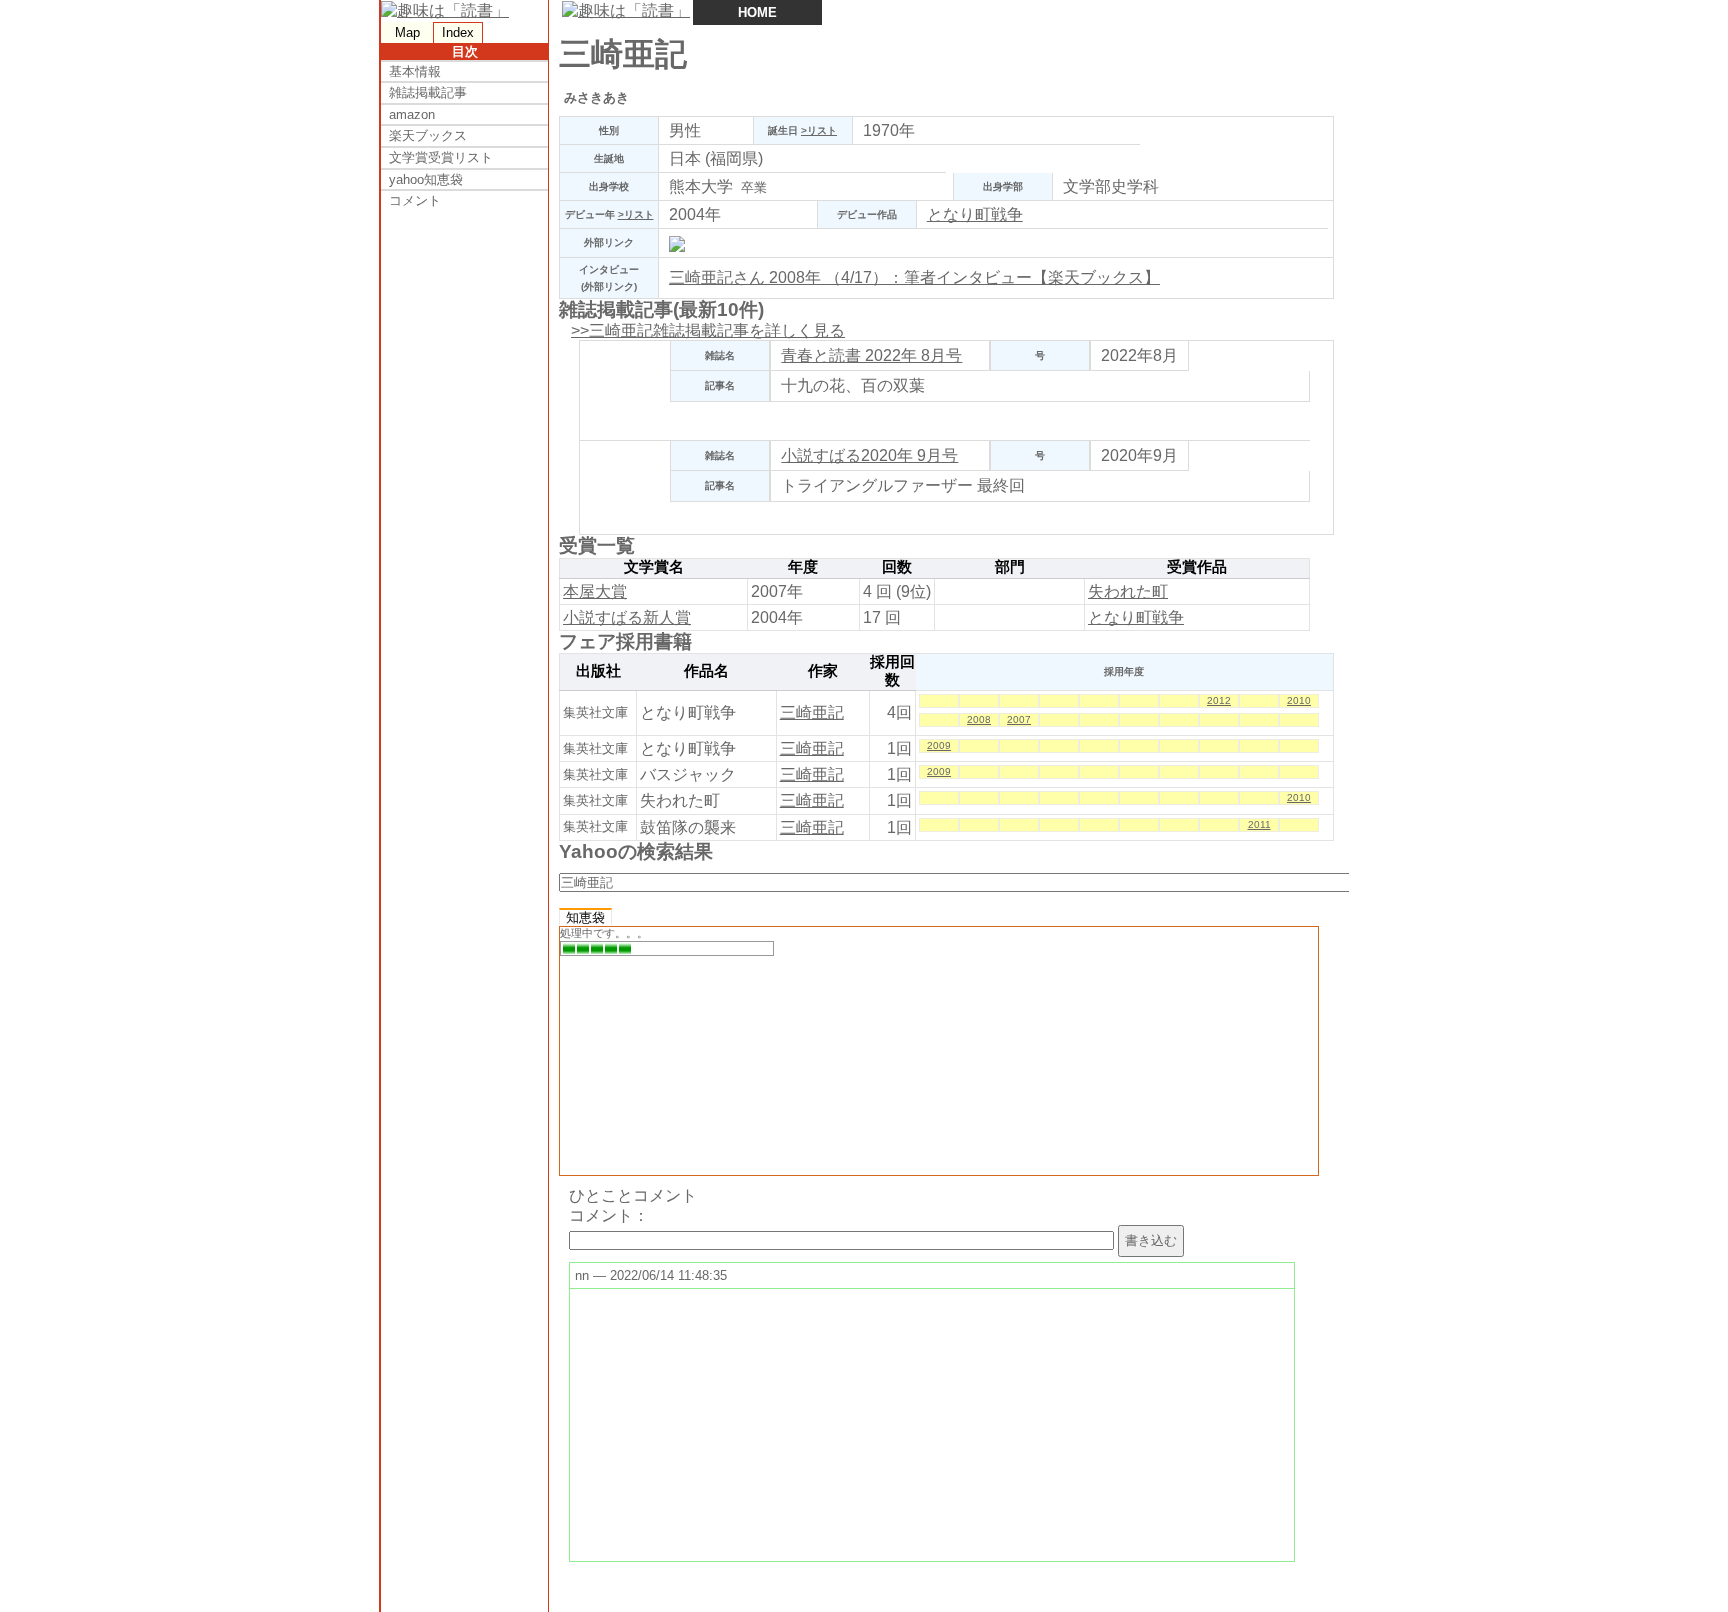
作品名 (706, 671)
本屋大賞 (595, 591)
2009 (939, 745)
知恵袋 (585, 917)
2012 (1219, 700)
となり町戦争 (975, 214)
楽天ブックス (428, 135)
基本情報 (415, 71)
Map (407, 32)
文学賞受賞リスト (441, 157)
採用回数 (892, 671)
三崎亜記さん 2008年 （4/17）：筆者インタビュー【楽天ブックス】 (914, 277)
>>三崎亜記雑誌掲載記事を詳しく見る (708, 330)
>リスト (819, 130)
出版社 (598, 671)
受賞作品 (1197, 567)
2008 (979, 719)
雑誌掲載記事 (428, 92)
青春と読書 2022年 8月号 (871, 355)
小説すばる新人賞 (627, 617)
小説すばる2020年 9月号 (869, 455)
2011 (1259, 824)
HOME (757, 12)
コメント (415, 200)
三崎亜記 (812, 712)
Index (458, 32)
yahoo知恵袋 (426, 179)
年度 (803, 567)
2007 (1019, 719)
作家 (823, 671)
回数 (897, 567)
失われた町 (1128, 591)
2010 (1299, 700)
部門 (1010, 567)
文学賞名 (654, 567)
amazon (412, 114)
